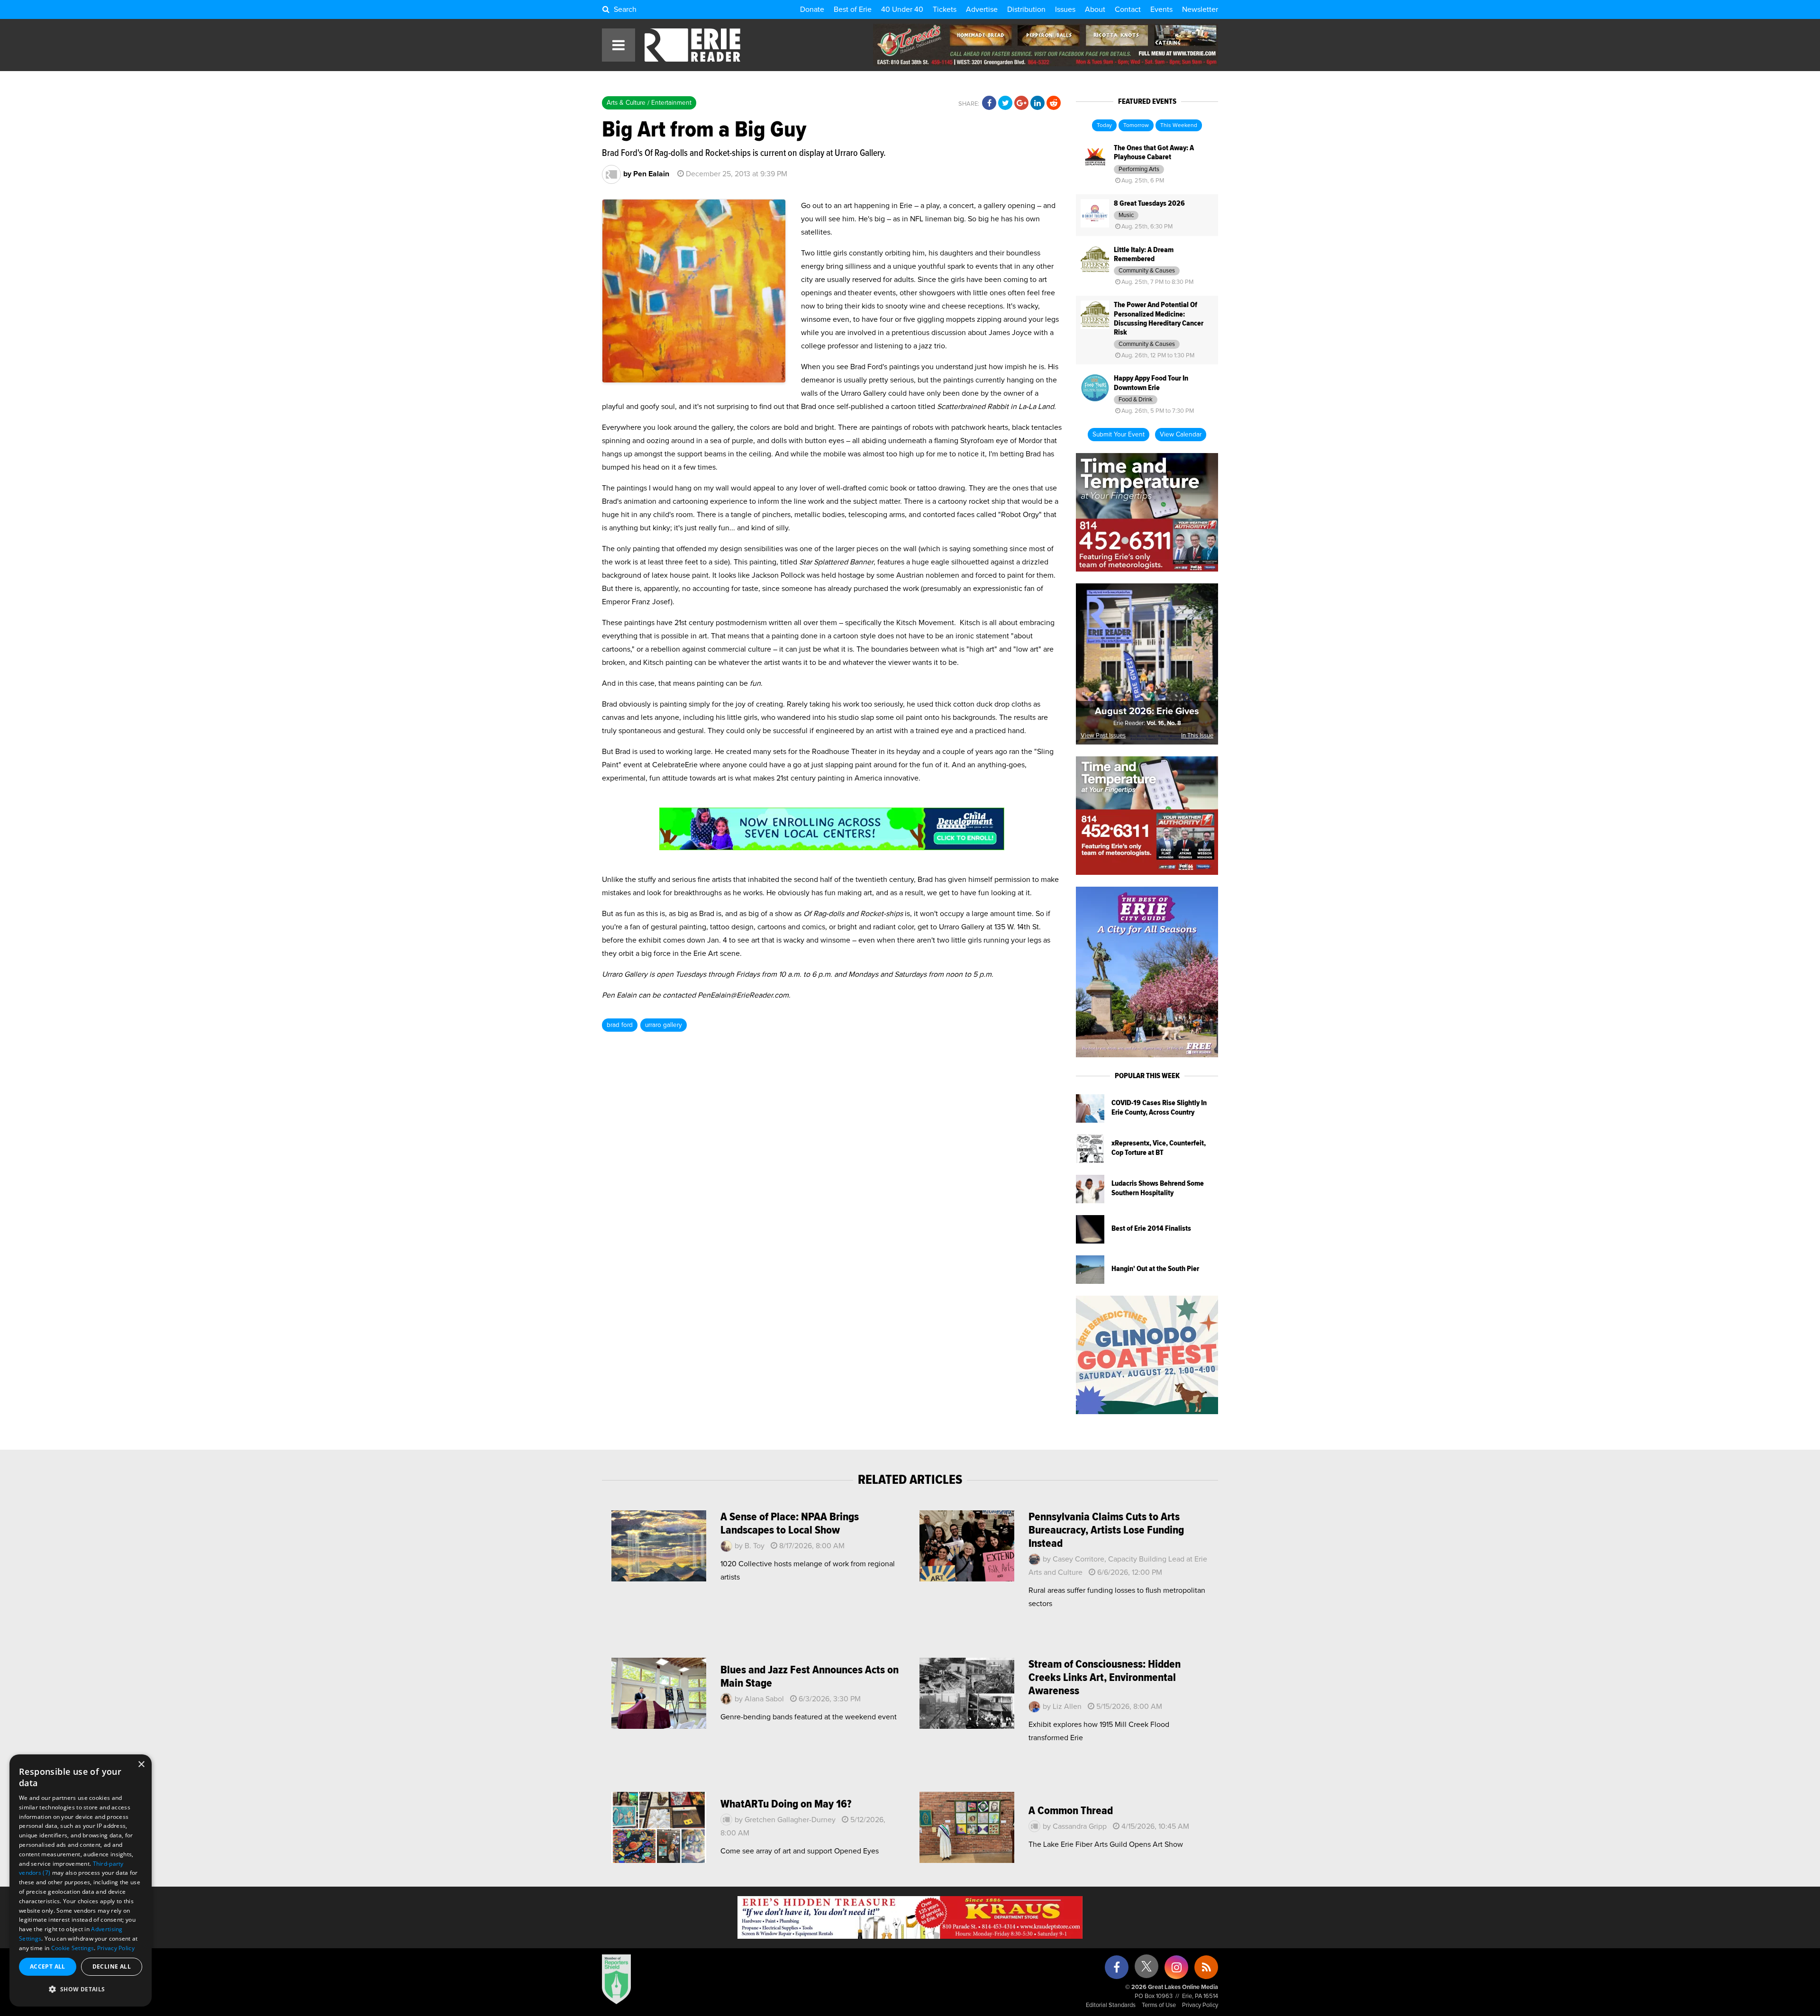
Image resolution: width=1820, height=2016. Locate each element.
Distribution (1026, 9)
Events (1161, 9)
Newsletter (1200, 9)
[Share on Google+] (1021, 103)
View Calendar (1181, 435)
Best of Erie (853, 9)
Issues (1065, 9)
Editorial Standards (1111, 2005)
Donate (812, 9)
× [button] (141, 1765)
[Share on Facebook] (989, 103)
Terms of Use (1159, 2005)
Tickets (945, 9)
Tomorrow (1136, 126)
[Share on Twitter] (1005, 103)
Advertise (982, 9)
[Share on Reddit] (1054, 103)
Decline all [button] (112, 1966)
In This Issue (1197, 736)
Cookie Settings (73, 1948)
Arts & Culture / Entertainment (649, 103)
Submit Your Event (1119, 435)
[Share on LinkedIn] (1037, 103)
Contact (1128, 9)
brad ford (620, 1025)
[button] (81, 1989)
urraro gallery (664, 1025)
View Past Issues (1103, 736)
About (1095, 9)
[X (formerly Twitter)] (1147, 1970)
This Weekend (1179, 126)
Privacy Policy (1200, 2005)
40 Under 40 (902, 9)
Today (1104, 126)
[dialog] (81, 1880)
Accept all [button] (48, 1966)
